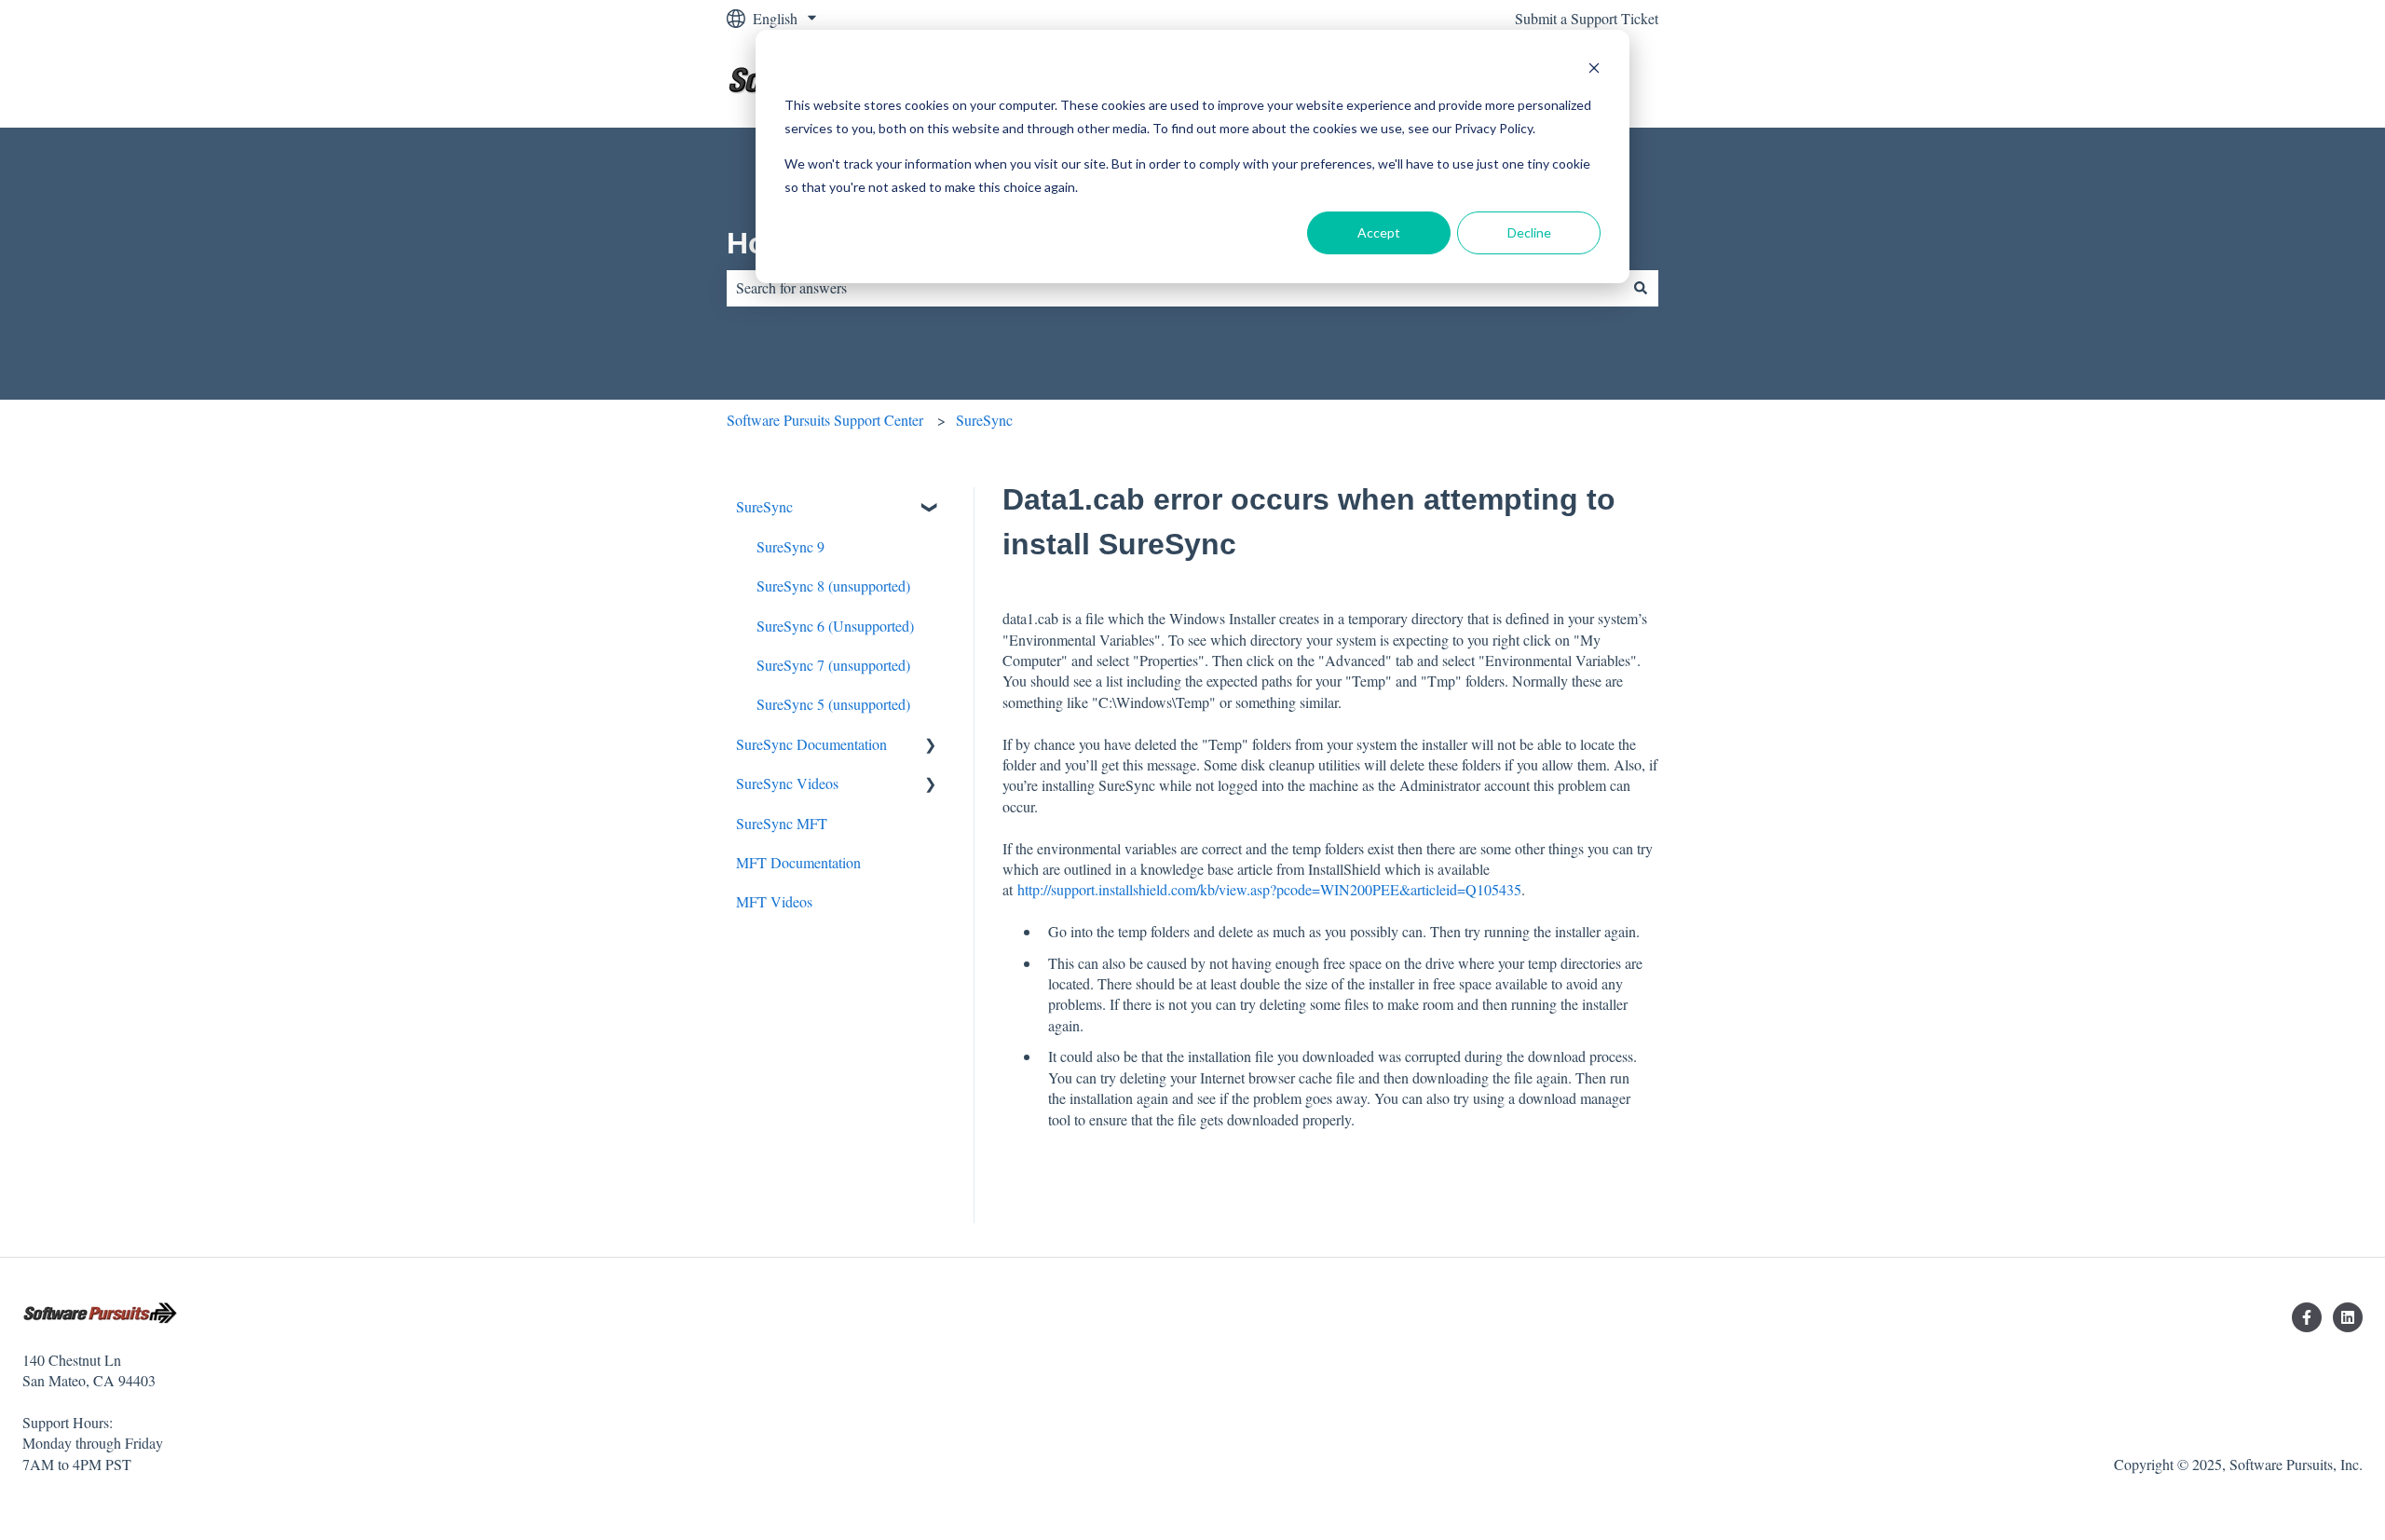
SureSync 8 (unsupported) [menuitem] (833, 586)
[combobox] (1175, 288)
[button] (931, 508)
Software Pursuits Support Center (825, 420)
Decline (1529, 232)
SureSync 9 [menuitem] (790, 546)
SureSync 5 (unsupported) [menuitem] (833, 704)
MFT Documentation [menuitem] (798, 862)
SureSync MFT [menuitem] (782, 823)
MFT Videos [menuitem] (774, 901)
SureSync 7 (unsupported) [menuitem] (833, 665)
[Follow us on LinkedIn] (2348, 1317)
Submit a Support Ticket (1587, 18)
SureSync (984, 420)
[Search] (1641, 288)
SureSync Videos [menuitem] (787, 783)
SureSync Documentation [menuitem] (811, 744)
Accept (1379, 232)
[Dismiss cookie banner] (1594, 70)
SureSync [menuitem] (764, 506)
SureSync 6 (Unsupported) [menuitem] (835, 626)
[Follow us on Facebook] (2307, 1317)
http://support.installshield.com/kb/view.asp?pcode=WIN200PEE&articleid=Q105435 (1269, 889)
